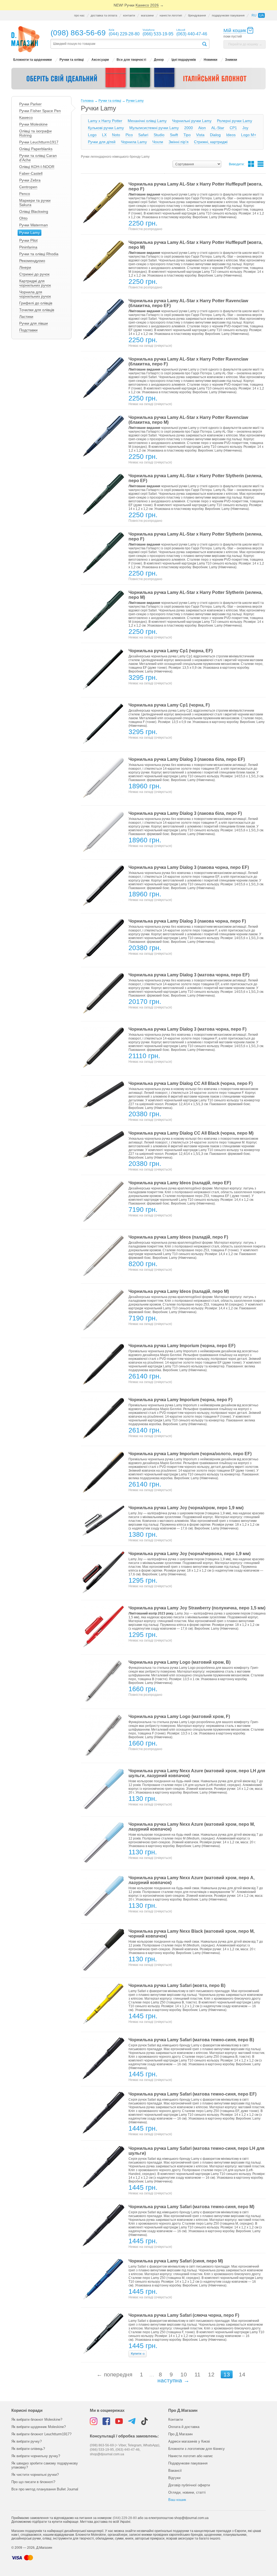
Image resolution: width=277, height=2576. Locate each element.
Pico (129, 135)
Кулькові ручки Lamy (106, 128)
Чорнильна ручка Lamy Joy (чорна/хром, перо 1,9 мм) (186, 1508)
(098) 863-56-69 (78, 33)
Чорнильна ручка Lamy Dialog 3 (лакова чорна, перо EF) (189, 867)
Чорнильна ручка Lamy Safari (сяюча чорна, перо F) (184, 2315)
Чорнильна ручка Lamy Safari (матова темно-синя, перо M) (191, 2207)
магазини (147, 15)
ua (261, 15)
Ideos (231, 135)
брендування (197, 15)
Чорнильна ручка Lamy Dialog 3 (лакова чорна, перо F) (187, 921)
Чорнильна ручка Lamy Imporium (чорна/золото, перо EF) (190, 1454)
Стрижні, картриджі (211, 142)
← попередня (114, 2374)
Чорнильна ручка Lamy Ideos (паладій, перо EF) (180, 1183)
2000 (189, 128)
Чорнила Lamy (134, 142)
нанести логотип (171, 15)
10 (184, 2374)
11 (197, 2374)
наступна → (173, 2380)
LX (104, 135)
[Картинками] (251, 164)
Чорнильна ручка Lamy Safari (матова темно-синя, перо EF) (192, 2094)
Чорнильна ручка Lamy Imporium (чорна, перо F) (180, 1400)
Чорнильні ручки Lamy (192, 121)
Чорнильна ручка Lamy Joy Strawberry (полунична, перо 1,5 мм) (197, 1608)
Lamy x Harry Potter (105, 121)
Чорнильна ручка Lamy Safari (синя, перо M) (176, 2261)
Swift (174, 135)
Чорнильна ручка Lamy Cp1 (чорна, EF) (171, 651)
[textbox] (126, 44)
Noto (116, 135)
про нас (79, 15)
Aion (202, 128)
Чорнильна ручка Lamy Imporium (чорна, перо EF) (182, 1346)
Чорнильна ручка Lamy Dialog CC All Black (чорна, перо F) (191, 1083)
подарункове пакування (228, 15)
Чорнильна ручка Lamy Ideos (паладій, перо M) (179, 1291)
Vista (200, 135)
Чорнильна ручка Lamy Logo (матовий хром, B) (179, 1662)
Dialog (215, 135)
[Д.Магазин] (26, 39)
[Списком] (260, 164)
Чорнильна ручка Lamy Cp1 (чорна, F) (169, 705)
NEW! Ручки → (139, 5)
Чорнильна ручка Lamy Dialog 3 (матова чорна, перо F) (187, 1029)
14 (242, 2374)
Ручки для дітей (102, 142)
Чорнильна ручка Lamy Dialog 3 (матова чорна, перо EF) (189, 975)
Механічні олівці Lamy (147, 121)
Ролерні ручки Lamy (235, 121)
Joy (245, 128)
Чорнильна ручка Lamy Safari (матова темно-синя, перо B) (191, 2040)
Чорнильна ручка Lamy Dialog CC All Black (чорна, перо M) (191, 1133)
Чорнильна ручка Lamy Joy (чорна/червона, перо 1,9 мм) (189, 1554)
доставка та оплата (104, 15)
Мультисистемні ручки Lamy (154, 128)
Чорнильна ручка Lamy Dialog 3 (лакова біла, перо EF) (187, 759)
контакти (129, 15)
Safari (143, 135)
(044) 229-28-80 (125, 2518)
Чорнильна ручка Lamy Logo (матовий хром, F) (179, 1716)
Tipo (187, 135)
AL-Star (218, 128)
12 (211, 2374)
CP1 (233, 128)
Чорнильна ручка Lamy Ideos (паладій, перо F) (178, 1237)
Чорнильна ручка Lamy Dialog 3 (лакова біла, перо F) (185, 813)
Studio (159, 135)
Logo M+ (249, 135)
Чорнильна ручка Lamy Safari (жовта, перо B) (177, 1985)
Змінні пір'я (179, 142)
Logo (92, 135)
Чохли (158, 142)
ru (254, 15)
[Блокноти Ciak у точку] (138, 79)
